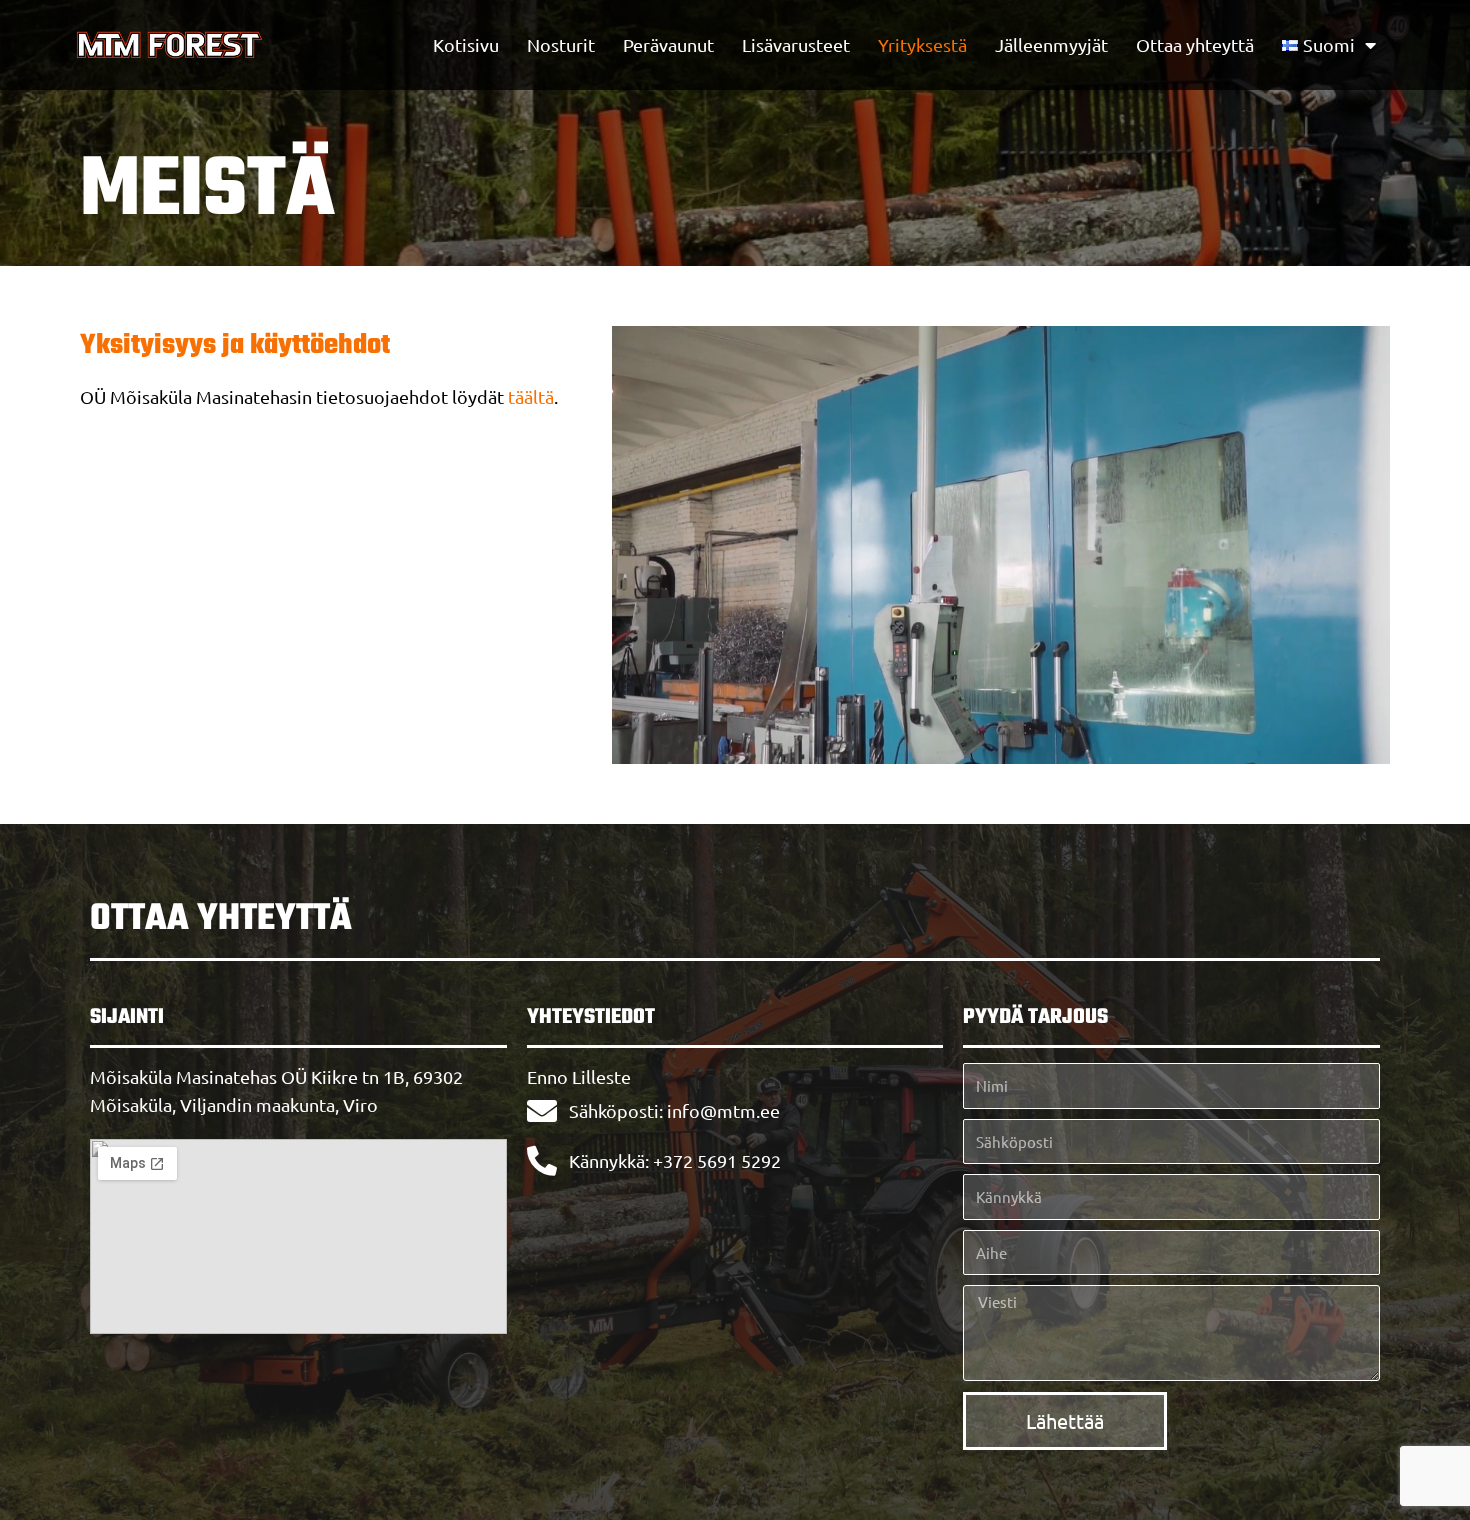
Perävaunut (668, 44)
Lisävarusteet (796, 44)
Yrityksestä (922, 44)
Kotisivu (466, 44)
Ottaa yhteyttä (1195, 44)
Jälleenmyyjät (1051, 44)
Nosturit (561, 44)
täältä (531, 396)
